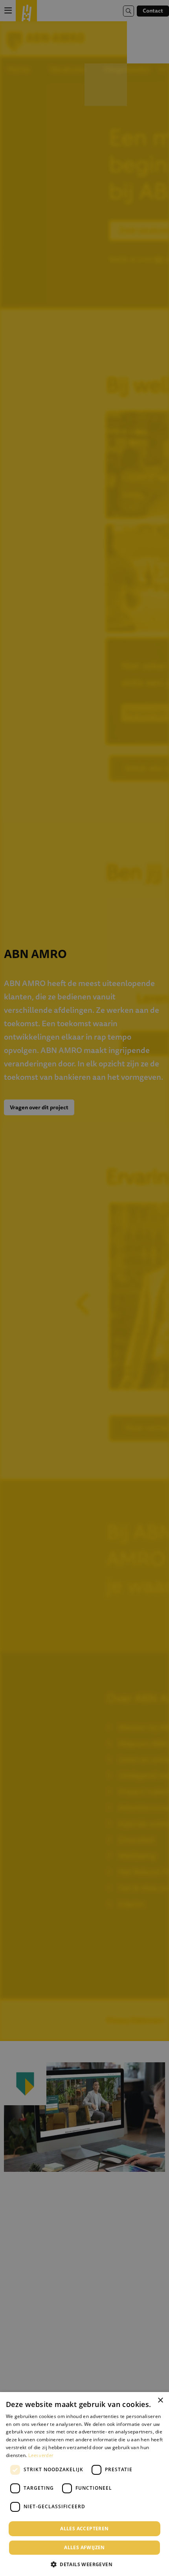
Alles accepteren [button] (84, 2529)
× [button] (160, 2400)
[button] (84, 2564)
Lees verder (41, 2455)
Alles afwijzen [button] (84, 2547)
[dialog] (84, 2484)
